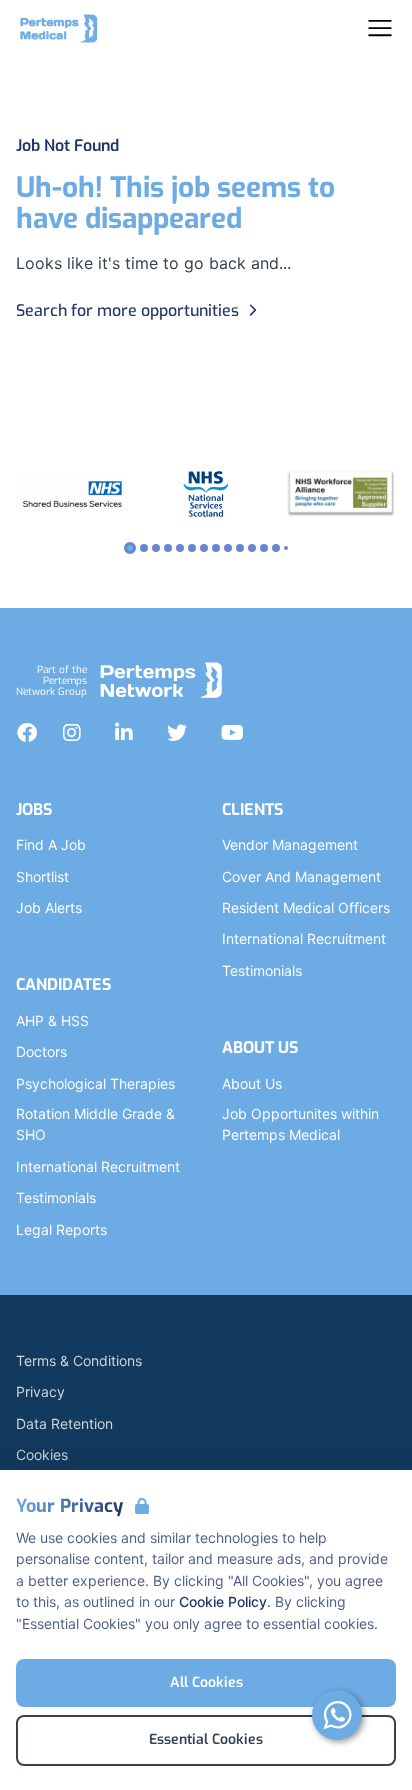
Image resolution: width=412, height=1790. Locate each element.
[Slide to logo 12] (276, 548)
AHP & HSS (52, 1020)
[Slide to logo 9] (240, 548)
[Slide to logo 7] (216, 548)
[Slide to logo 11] (264, 548)
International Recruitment (98, 1166)
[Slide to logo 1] (144, 548)
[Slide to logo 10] (252, 548)
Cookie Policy (223, 1601)
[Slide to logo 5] (192, 548)
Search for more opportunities (127, 310)
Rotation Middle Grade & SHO (95, 1124)
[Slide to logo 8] (228, 548)
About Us (252, 1083)
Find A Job (51, 844)
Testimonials (56, 1197)
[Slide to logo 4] (180, 548)
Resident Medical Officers (306, 907)
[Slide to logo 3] (168, 548)
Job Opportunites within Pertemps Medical (300, 1124)
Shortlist (42, 876)
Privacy (40, 1391)
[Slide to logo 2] (156, 548)
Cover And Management (301, 876)
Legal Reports (61, 1229)
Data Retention (64, 1423)
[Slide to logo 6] (204, 548)
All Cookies (206, 1682)
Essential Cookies (206, 1739)
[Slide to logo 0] (130, 548)
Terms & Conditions (79, 1360)
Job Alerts (49, 907)
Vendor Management (290, 844)
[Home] (59, 28)
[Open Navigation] (380, 28)
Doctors (41, 1051)
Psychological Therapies (95, 1083)
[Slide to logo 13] (286, 548)
